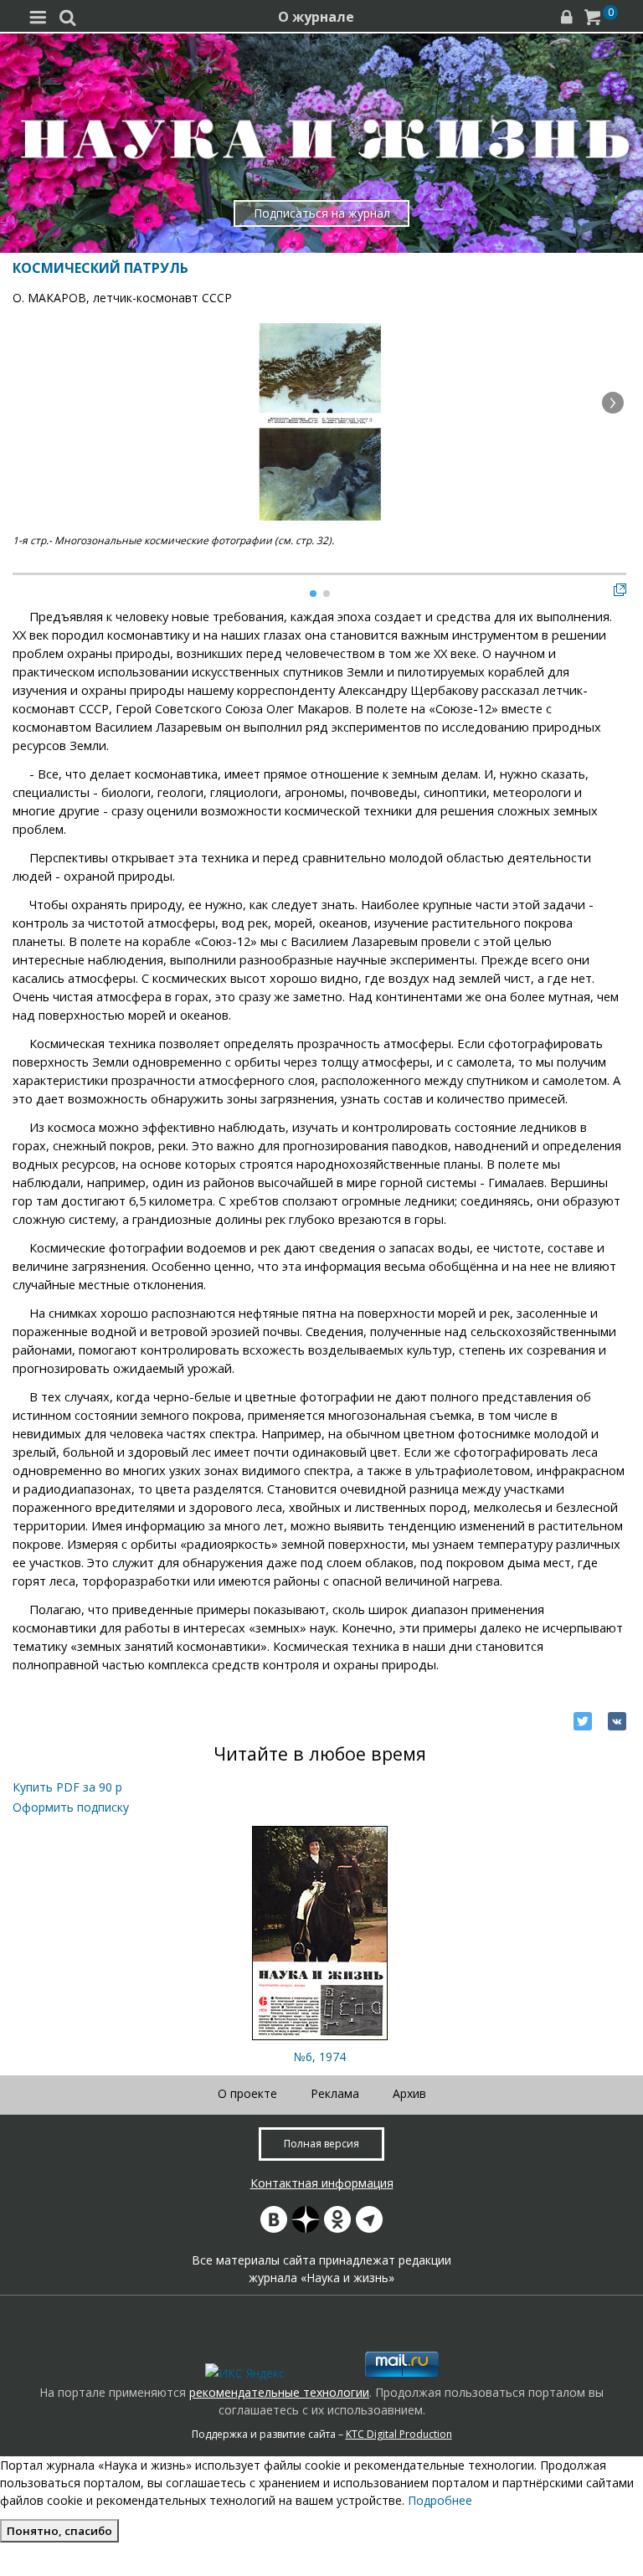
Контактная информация (322, 2183)
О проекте (247, 2093)
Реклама (335, 2093)
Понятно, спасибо (59, 2531)
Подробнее (440, 2500)
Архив (409, 2093)
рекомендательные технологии (279, 2392)
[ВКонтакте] (617, 1721)
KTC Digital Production (399, 2434)
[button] (613, 403)
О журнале (316, 17)
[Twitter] (583, 1721)
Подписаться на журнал (322, 213)
